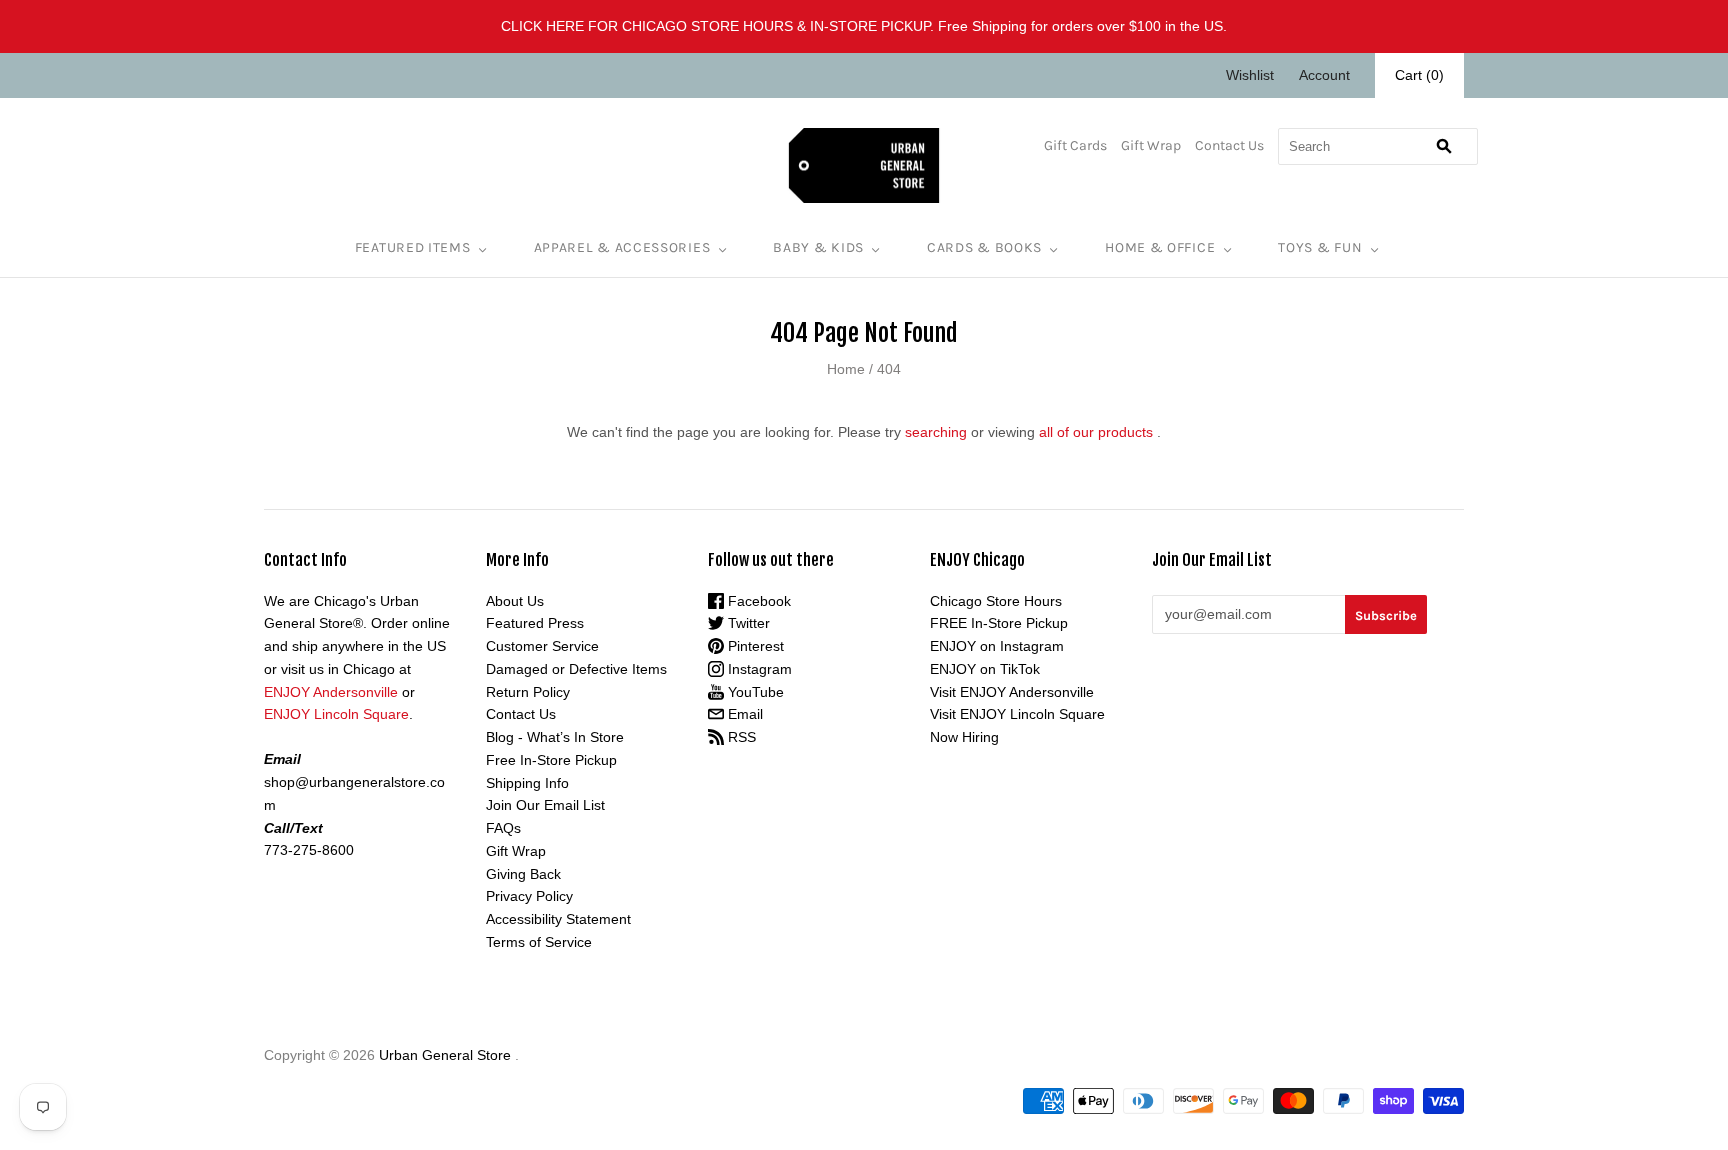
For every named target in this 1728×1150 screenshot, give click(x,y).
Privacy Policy (529, 896)
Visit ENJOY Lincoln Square (1017, 714)
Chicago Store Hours (996, 601)
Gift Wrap (1151, 145)
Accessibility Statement (558, 919)
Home (846, 369)
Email (743, 714)
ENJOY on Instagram (997, 646)
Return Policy (528, 692)
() (1419, 75)
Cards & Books (984, 247)
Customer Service (542, 646)
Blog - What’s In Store (555, 737)
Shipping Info (527, 783)
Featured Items (413, 247)
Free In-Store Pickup (551, 760)
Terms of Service (539, 942)
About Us (515, 601)
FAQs (503, 828)
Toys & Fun (1320, 247)
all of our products (1096, 432)
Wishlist (1250, 75)
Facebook (757, 601)
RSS (740, 737)
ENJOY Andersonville (331, 692)
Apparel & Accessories (622, 247)
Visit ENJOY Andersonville (1012, 692)
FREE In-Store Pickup (999, 623)
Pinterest (754, 646)
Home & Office (1160, 247)
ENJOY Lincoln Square (336, 714)
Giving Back (523, 874)
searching (936, 432)
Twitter (747, 623)
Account (1324, 75)
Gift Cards (1075, 145)
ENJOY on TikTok (985, 669)
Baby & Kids (818, 247)
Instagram (758, 669)
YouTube (754, 692)
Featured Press (535, 623)
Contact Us (1229, 145)
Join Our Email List (545, 805)
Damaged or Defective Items (576, 669)
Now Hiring (964, 737)
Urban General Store (445, 1055)
